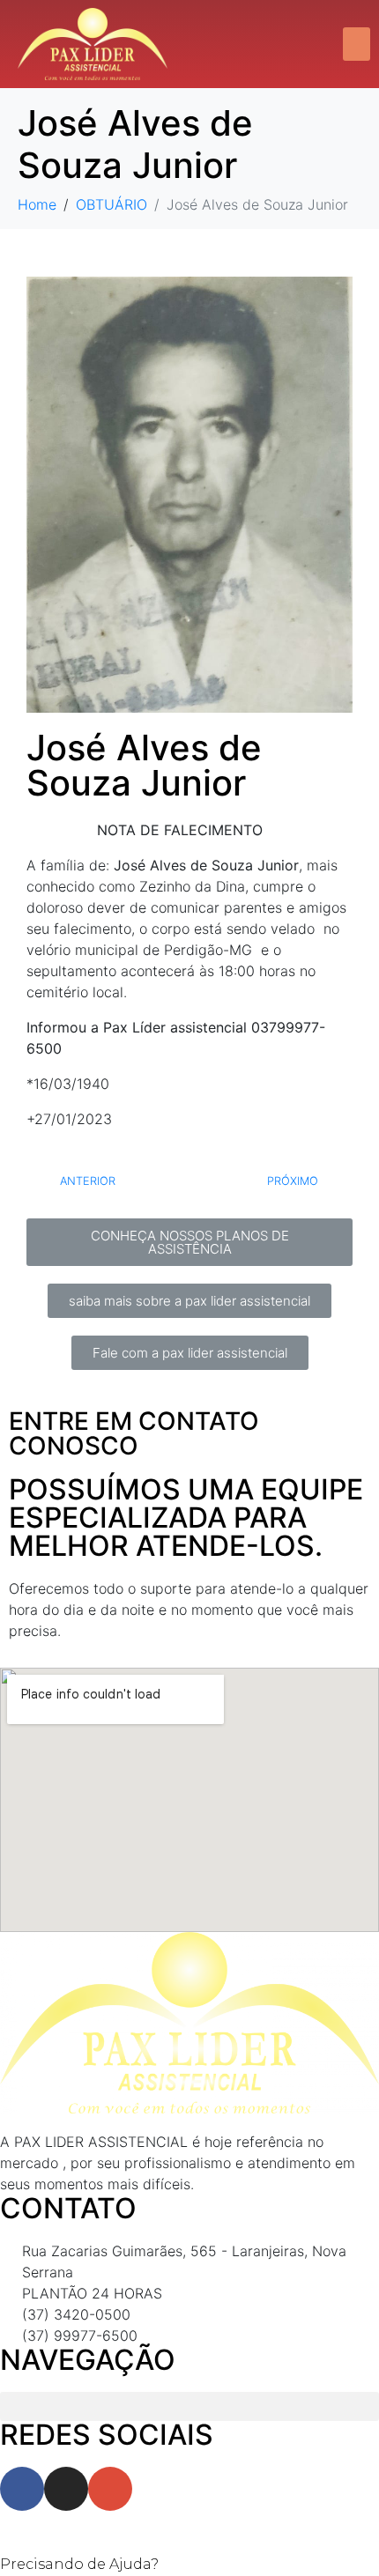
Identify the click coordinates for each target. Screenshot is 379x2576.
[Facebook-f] (22, 2489)
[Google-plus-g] (110, 2489)
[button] (357, 44)
